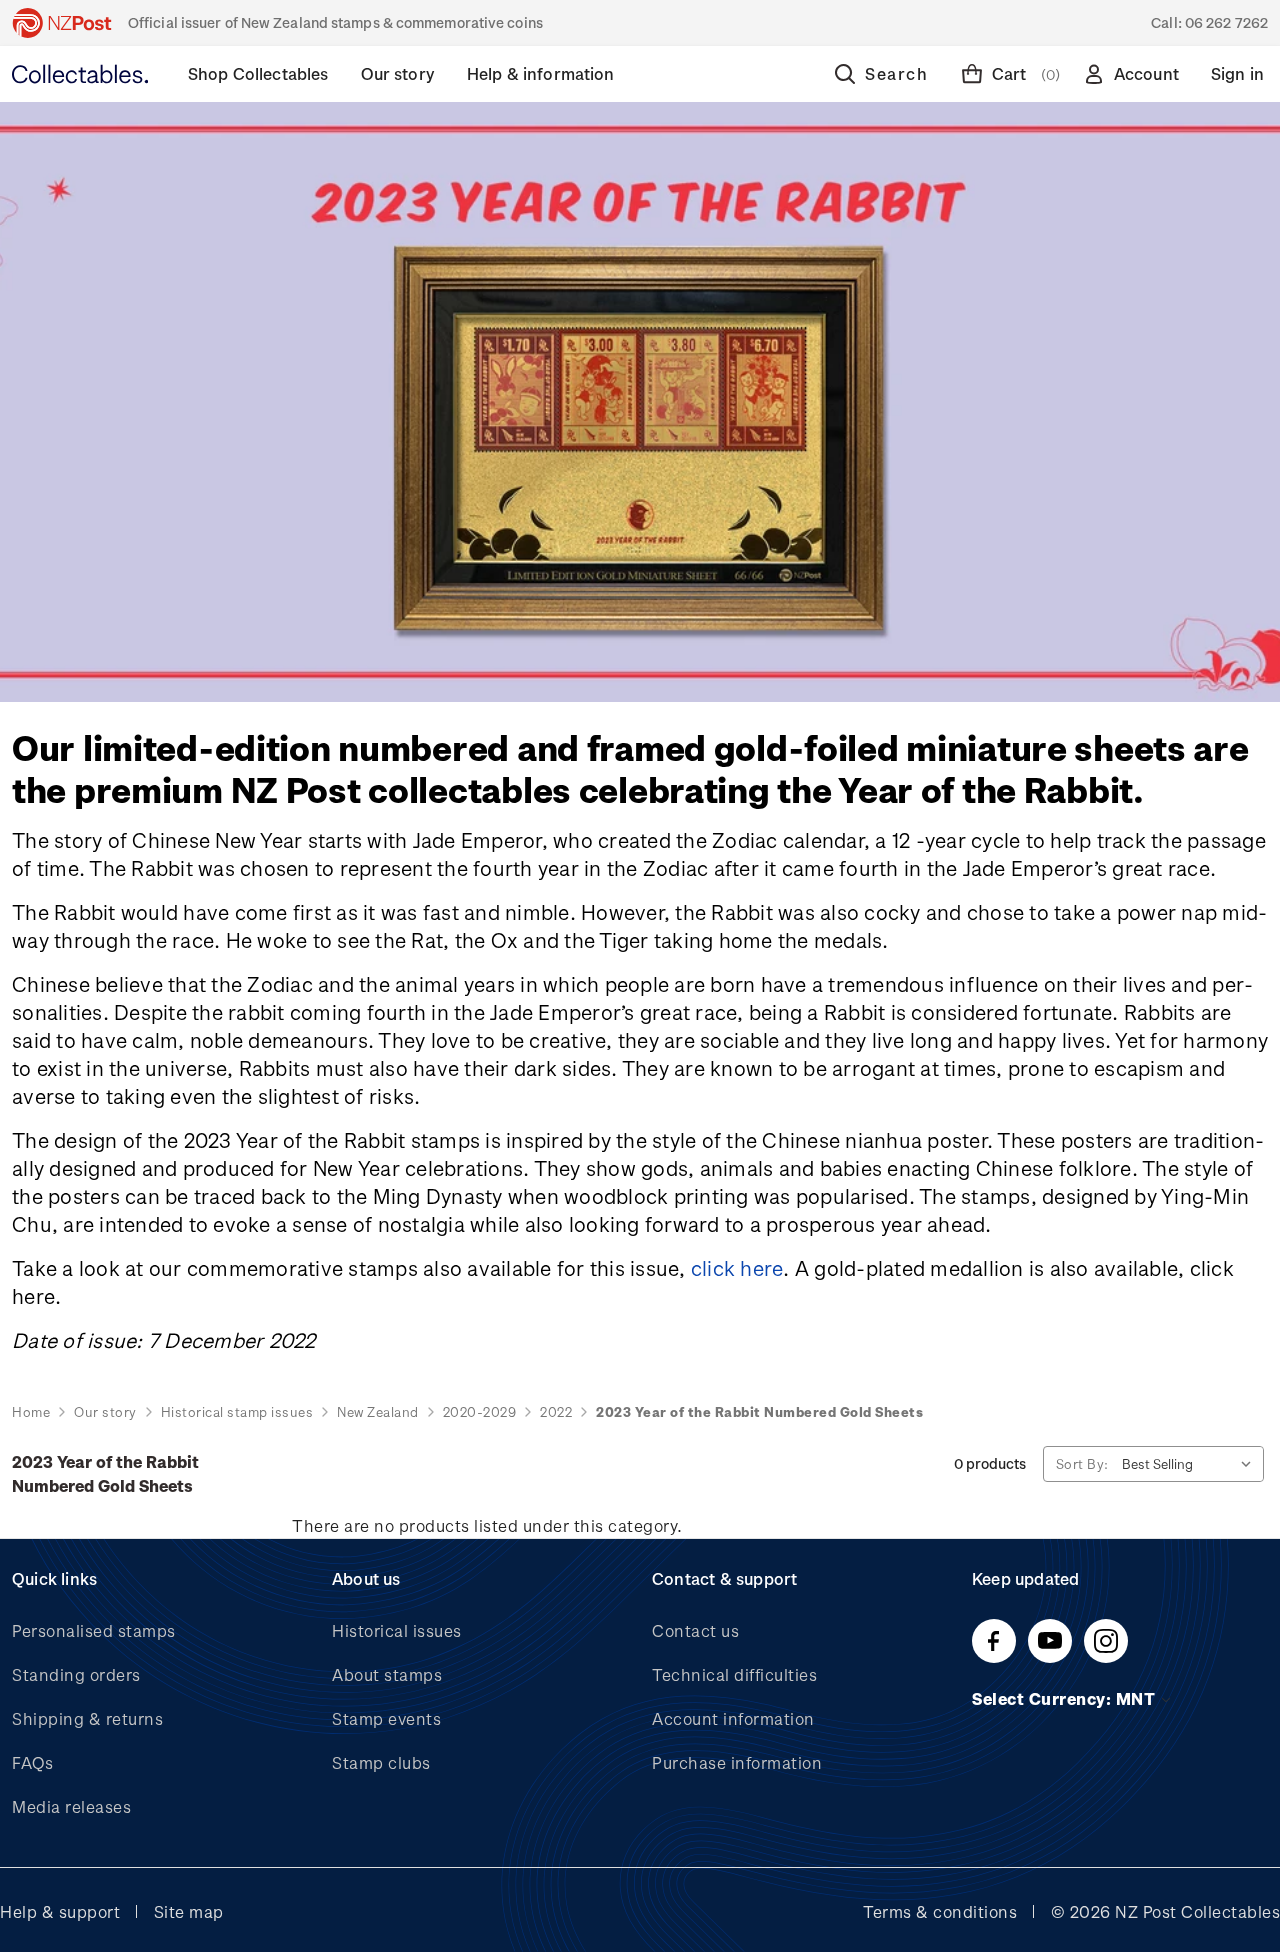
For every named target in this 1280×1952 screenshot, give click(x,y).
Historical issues (397, 1630)
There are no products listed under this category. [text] (487, 1525)
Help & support (60, 1911)
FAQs (32, 1762)
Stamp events (386, 1718)
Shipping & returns (87, 1718)
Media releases (71, 1806)
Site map (189, 1911)
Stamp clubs (381, 1762)
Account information (733, 1718)
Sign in (1237, 73)
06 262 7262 (1226, 22)
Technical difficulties (734, 1674)
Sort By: (1082, 1463)
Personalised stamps (94, 1630)
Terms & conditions (940, 1911)
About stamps (387, 1674)
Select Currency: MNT (1065, 1698)
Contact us (695, 1630)
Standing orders (76, 1674)
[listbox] (1191, 1464)
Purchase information (737, 1762)
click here (737, 1268)
